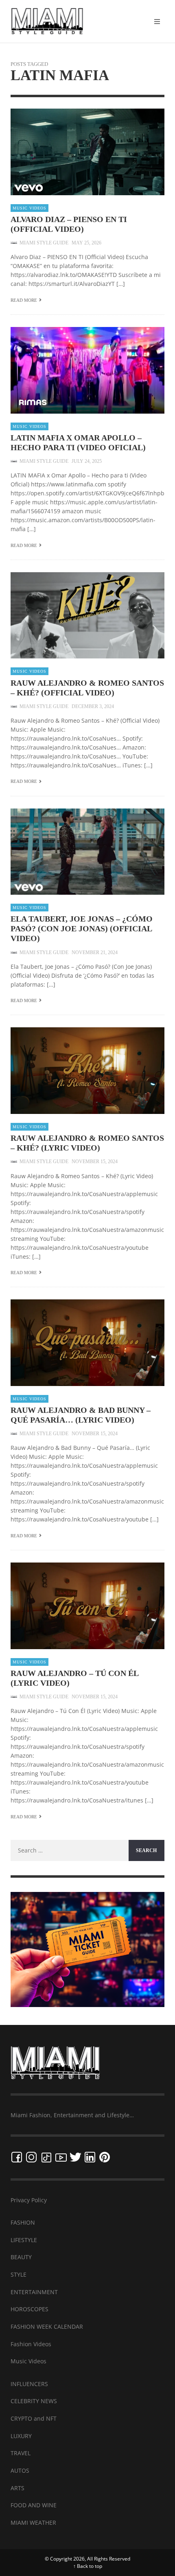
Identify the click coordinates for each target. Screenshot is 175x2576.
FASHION (23, 2222)
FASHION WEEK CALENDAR (47, 2326)
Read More (24, 300)
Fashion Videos (31, 2344)
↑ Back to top (88, 2566)
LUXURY (21, 2436)
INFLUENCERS (29, 2384)
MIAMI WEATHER (33, 2523)
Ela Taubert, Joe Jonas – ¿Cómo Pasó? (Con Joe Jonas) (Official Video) (82, 928)
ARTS (17, 2488)
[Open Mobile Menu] (157, 22)
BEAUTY (21, 2257)
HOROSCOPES (30, 2309)
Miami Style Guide (44, 243)
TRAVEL (21, 2453)
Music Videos (30, 208)
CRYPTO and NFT (34, 2418)
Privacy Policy (29, 2200)
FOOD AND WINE (34, 2505)
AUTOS (20, 2470)
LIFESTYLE (24, 2240)
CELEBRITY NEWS (34, 2401)
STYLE (19, 2274)
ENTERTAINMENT (34, 2292)
